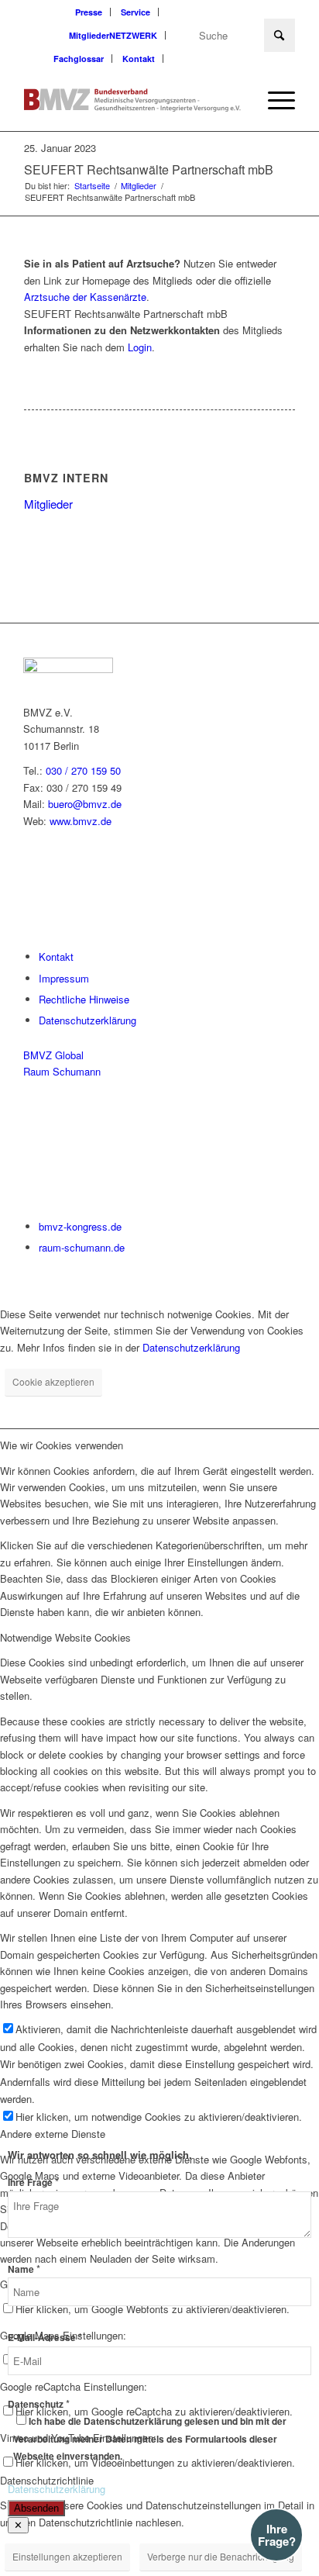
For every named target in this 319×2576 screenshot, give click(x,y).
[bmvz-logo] (132, 100)
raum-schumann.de (82, 1247)
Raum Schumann (62, 1071)
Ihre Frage (33, 2182)
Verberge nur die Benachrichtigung (221, 2556)
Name (24, 2269)
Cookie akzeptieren (53, 1381)
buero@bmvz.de (85, 804)
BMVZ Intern (66, 478)
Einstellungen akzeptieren (67, 2556)
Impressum (64, 978)
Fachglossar (79, 59)
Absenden (36, 2508)
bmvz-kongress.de (80, 1226)
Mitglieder (48, 504)
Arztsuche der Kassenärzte (85, 297)
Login (140, 347)
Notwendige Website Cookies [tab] (65, 1637)
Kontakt (139, 59)
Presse (89, 12)
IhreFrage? (277, 2535)
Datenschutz (39, 2404)
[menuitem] (89, 12)
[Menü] (274, 100)
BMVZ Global (53, 1055)
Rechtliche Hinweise (84, 999)
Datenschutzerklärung (87, 1020)
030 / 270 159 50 (83, 770)
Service (135, 12)
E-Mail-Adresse (45, 2338)
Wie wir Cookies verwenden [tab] (62, 1445)
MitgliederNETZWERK (113, 35)
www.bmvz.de (81, 821)
